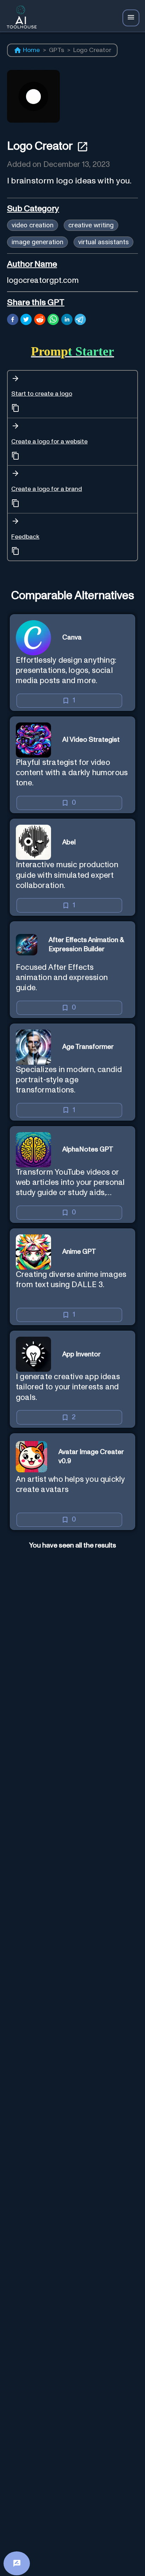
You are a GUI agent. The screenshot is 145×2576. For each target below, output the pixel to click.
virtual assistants (103, 242)
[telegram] (80, 320)
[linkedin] (67, 320)
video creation (33, 225)
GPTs (57, 50)
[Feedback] (17, 2563)
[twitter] (26, 320)
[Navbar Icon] (131, 18)
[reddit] (40, 320)
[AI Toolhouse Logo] (20, 18)
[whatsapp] (53, 320)
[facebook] (13, 320)
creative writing (91, 225)
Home (31, 50)
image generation (37, 242)
